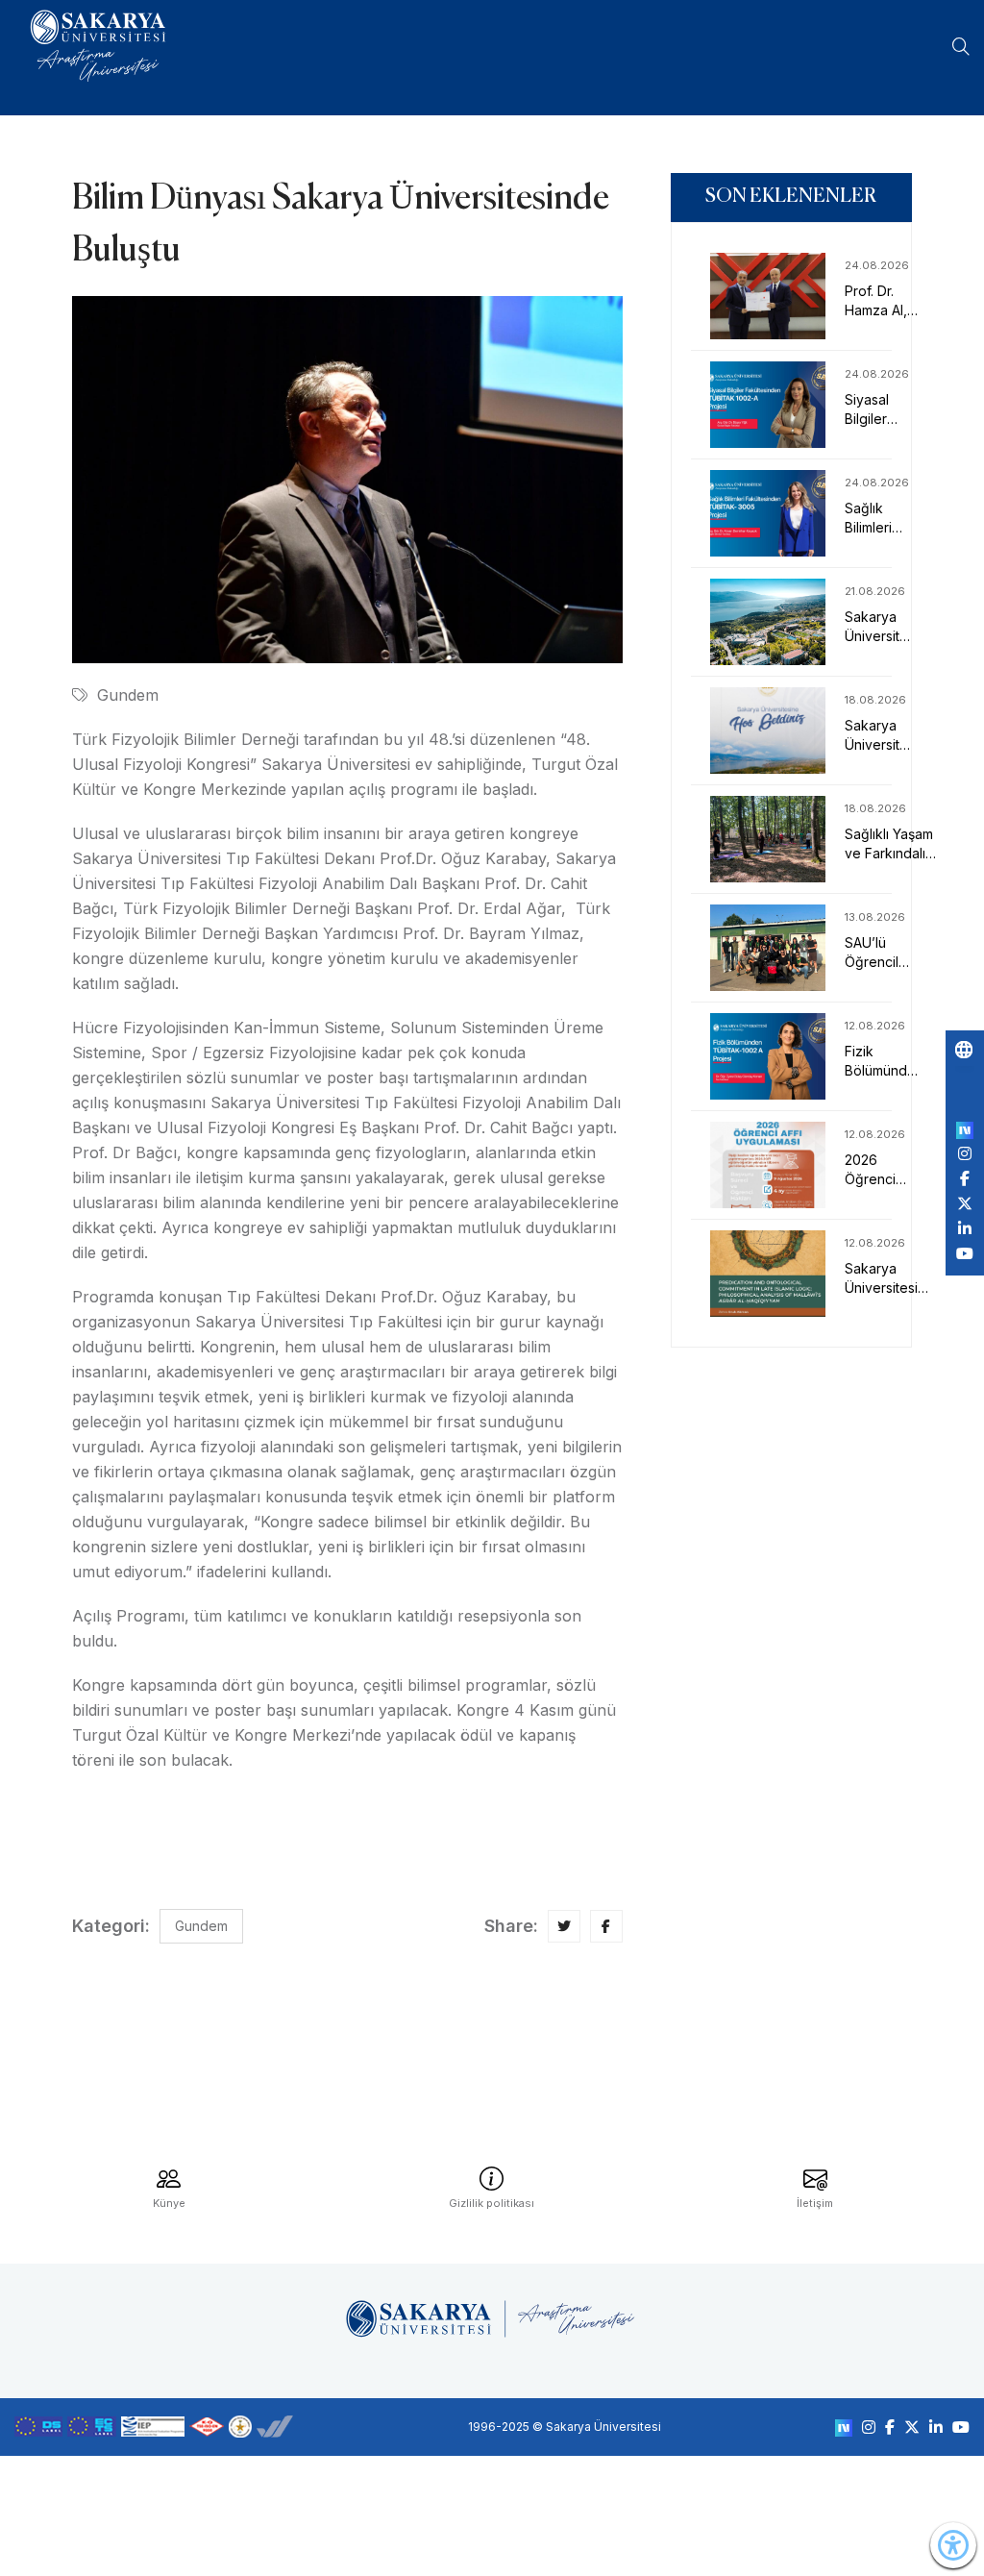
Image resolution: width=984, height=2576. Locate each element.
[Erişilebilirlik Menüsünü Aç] (953, 2545)
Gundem (128, 695)
